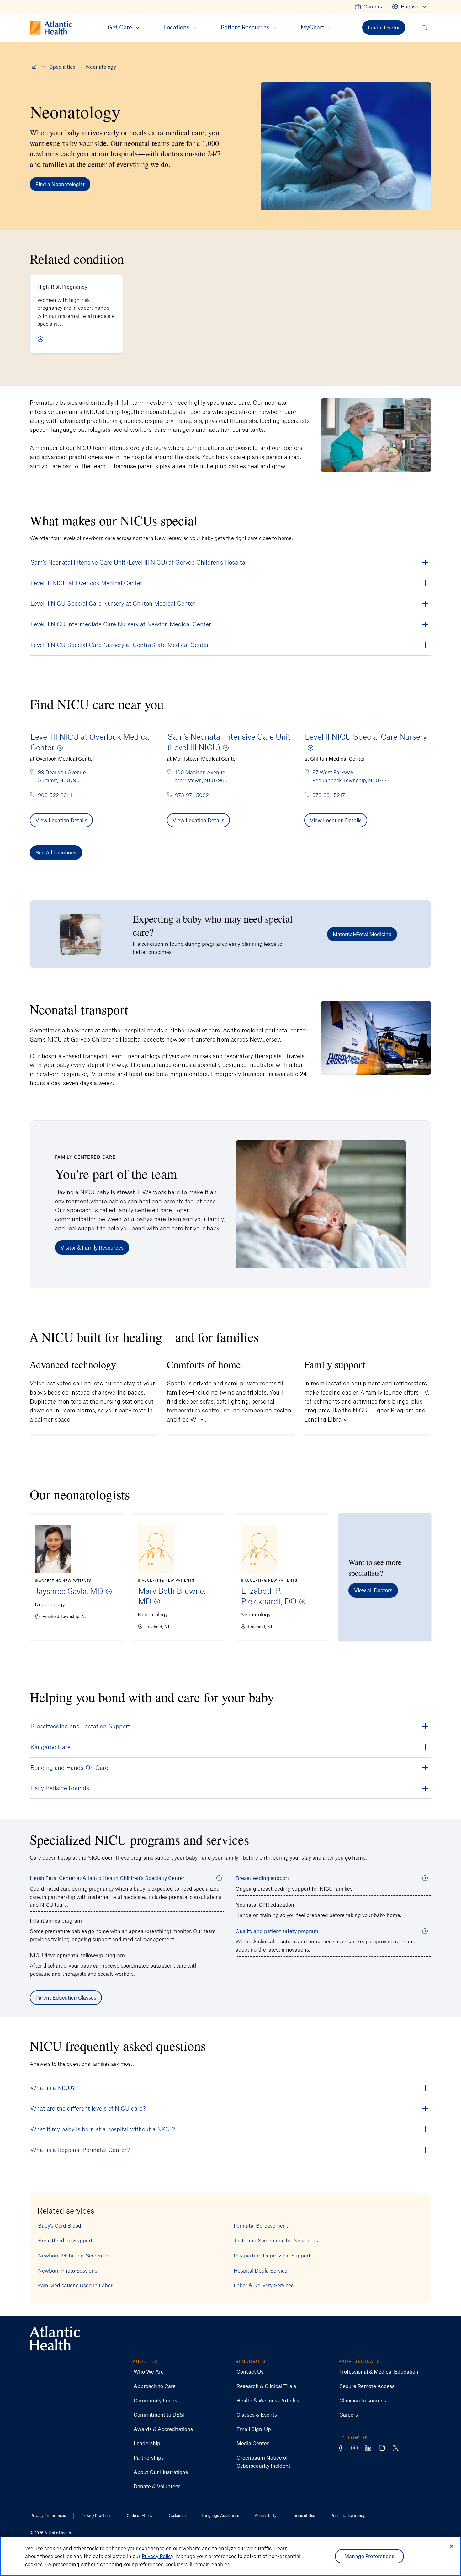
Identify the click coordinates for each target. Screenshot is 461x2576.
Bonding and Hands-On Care (69, 1767)
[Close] (452, 2546)
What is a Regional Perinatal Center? (80, 2150)
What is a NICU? (53, 2088)
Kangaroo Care (50, 1747)
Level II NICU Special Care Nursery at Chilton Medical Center (113, 603)
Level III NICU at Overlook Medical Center (86, 583)
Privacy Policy (158, 2556)
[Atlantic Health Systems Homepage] (55, 2338)
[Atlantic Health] (34, 67)
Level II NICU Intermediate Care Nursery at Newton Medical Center (121, 624)
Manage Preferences (369, 2556)
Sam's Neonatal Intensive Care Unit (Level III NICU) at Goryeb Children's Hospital (139, 562)
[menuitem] (368, 7)
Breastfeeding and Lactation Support (80, 1726)
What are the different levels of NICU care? (88, 2108)
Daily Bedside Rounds (60, 1788)
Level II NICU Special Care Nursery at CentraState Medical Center (120, 645)
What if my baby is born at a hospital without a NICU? (103, 2129)
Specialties (62, 67)
